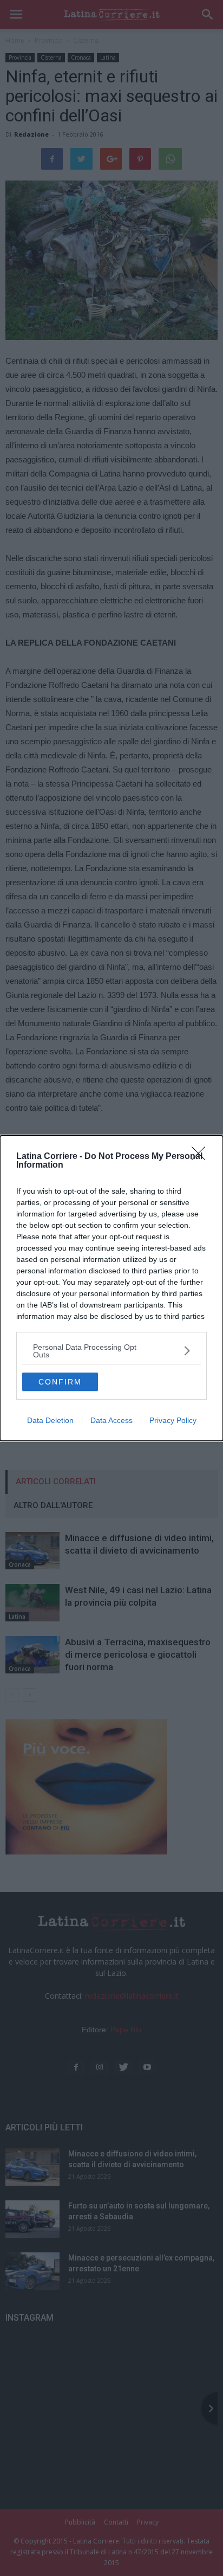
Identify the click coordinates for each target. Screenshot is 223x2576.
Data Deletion (50, 1420)
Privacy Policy (173, 1420)
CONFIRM (60, 1382)
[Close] (202, 1157)
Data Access (111, 1420)
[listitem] (111, 1351)
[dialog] (111, 1288)
